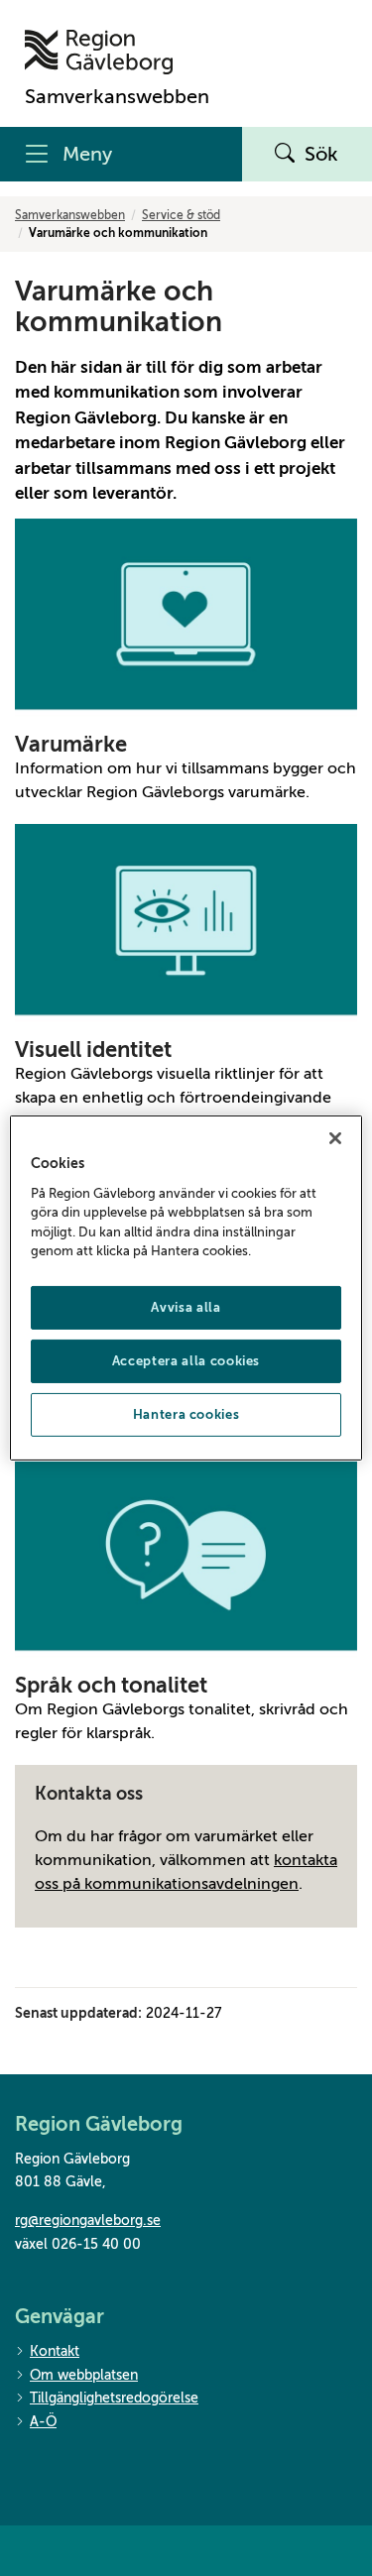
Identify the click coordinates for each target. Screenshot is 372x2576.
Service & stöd (181, 215)
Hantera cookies (186, 1414)
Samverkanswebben (70, 215)
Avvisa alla (186, 1307)
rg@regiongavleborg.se (88, 2221)
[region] (186, 1288)
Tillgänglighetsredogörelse (114, 2398)
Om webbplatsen (84, 2375)
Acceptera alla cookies (186, 1361)
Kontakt (55, 2351)
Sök (321, 154)
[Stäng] (335, 1138)
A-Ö (43, 2422)
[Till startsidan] (117, 52)
